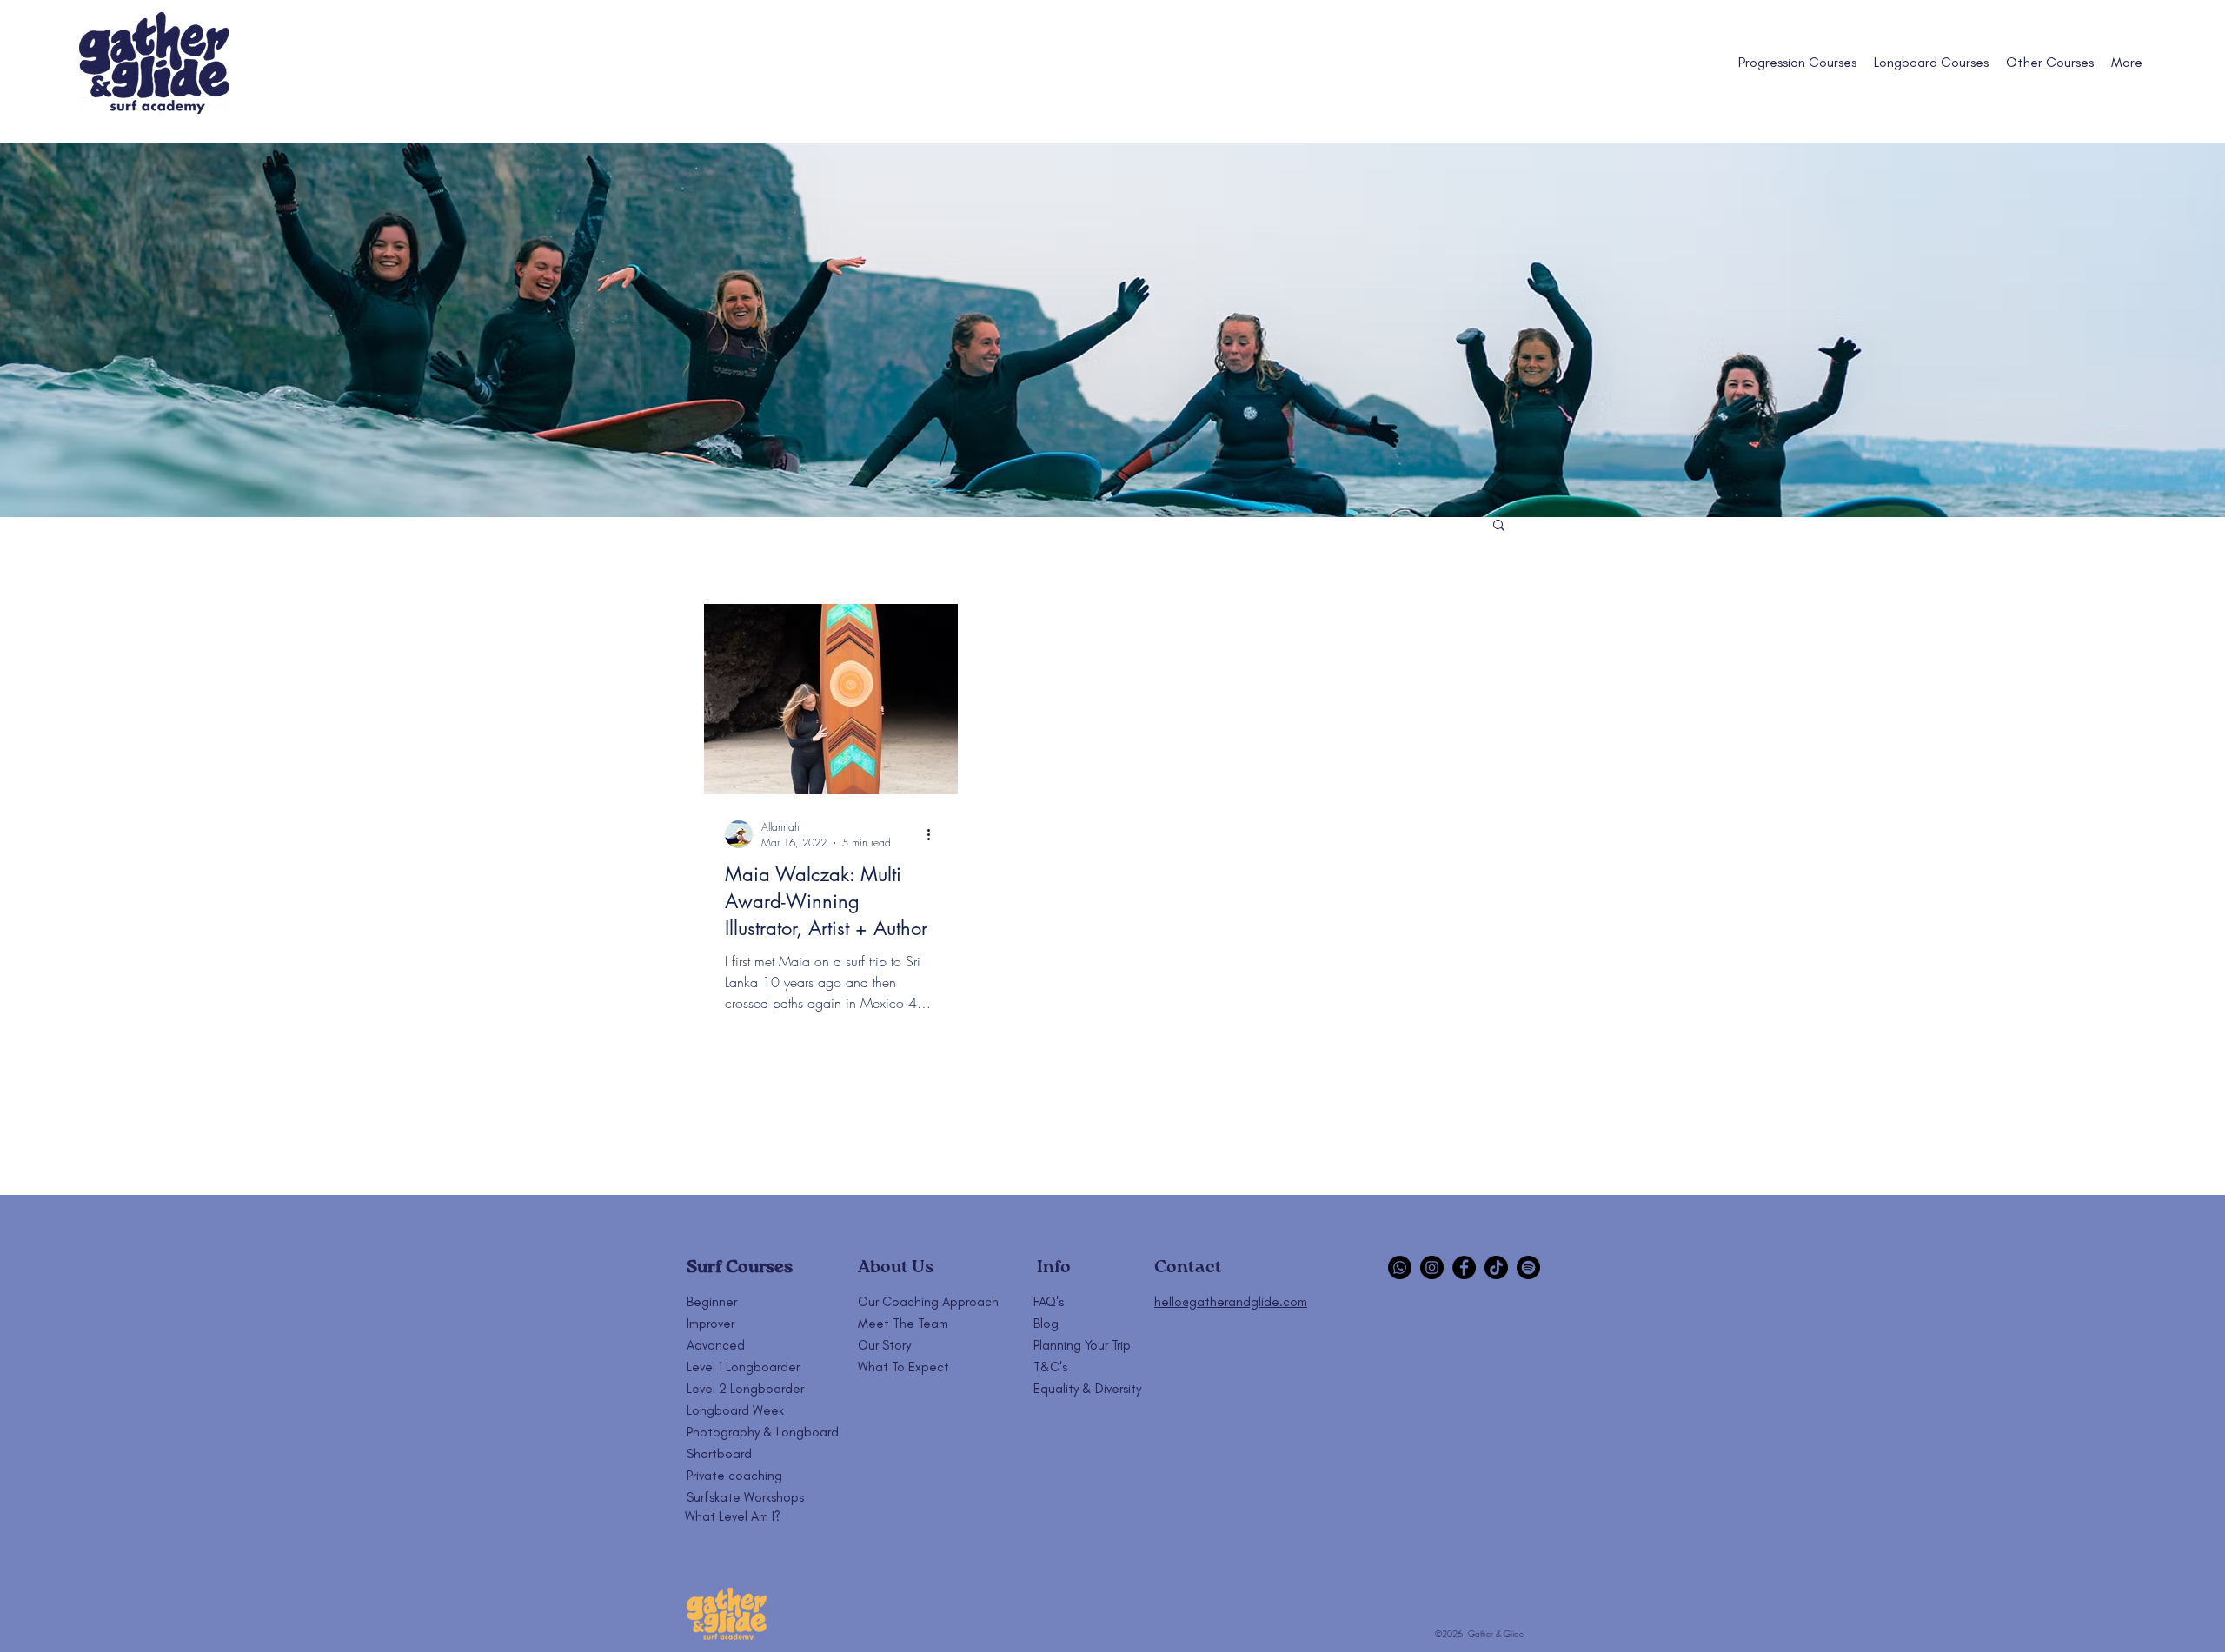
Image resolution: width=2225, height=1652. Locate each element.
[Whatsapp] (1400, 1267)
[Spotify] (1528, 1267)
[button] (1499, 526)
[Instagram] (1432, 1267)
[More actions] (934, 834)
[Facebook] (1464, 1267)
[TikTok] (1496, 1267)
